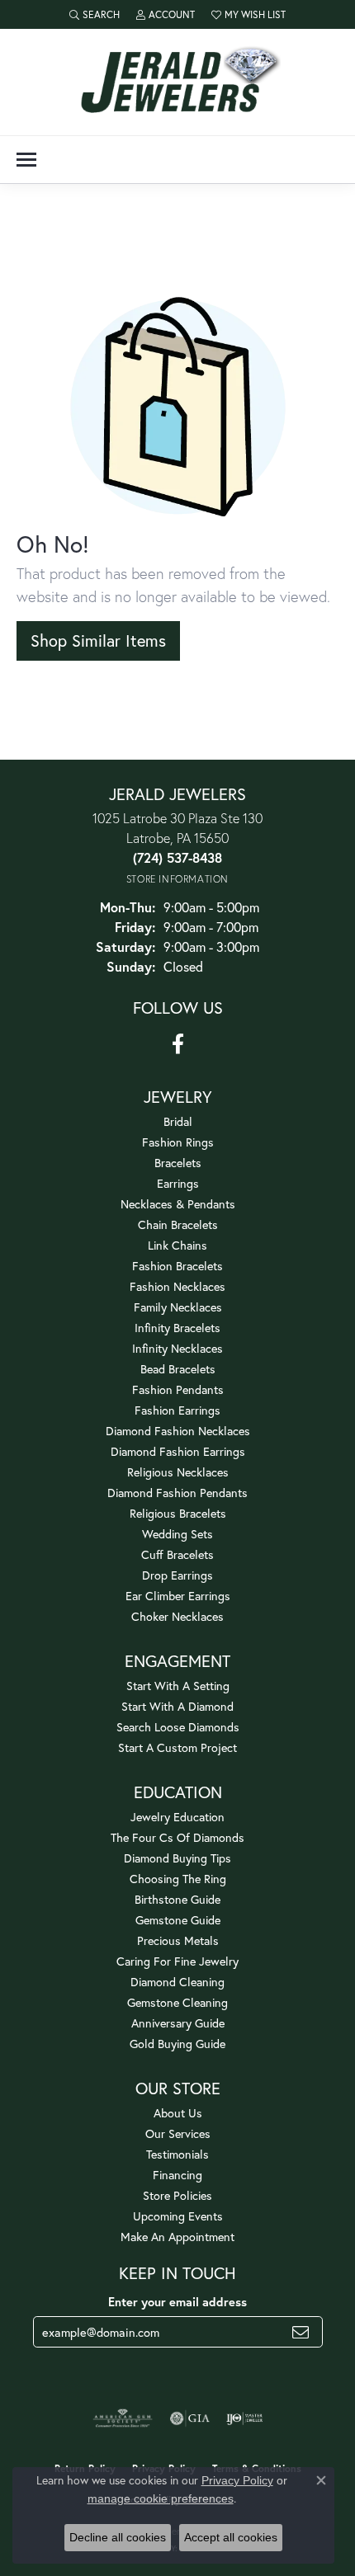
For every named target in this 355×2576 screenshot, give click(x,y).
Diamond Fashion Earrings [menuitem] (178, 1451)
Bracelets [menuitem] (178, 1163)
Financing (177, 2175)
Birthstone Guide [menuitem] (177, 1899)
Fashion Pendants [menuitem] (178, 1389)
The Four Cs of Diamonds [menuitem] (177, 1837)
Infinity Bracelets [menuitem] (177, 1328)
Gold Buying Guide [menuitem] (177, 2044)
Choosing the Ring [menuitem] (178, 1879)
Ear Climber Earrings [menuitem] (178, 1596)
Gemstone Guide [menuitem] (178, 1920)
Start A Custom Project (177, 1747)
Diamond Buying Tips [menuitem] (177, 1858)
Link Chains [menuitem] (177, 1245)
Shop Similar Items (98, 640)
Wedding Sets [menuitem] (177, 1534)
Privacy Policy (237, 2480)
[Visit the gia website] (190, 2418)
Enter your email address (177, 2302)
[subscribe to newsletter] (301, 2332)
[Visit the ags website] (123, 2418)
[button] (95, 14)
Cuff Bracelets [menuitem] (177, 1554)
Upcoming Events (178, 2216)
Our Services (178, 2133)
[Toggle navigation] (26, 160)
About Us (178, 2113)
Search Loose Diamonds (178, 1727)
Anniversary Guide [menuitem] (178, 2023)
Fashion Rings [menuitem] (178, 1142)
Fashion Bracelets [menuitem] (177, 1266)
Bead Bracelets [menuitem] (178, 1369)
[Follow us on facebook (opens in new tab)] (178, 1044)
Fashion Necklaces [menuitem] (177, 1286)
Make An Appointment (177, 2237)
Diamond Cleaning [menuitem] (177, 1982)
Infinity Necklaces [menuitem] (177, 1348)
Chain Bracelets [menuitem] (178, 1224)
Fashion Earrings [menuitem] (177, 1410)
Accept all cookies (231, 2537)
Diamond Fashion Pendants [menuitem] (177, 1493)
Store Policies (177, 2195)
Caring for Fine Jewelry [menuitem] (177, 1961)
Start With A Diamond (177, 1706)
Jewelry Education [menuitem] (177, 1817)
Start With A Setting (178, 1686)
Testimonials (177, 2154)
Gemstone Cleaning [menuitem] (177, 2002)
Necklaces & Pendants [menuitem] (178, 1204)
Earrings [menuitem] (178, 1183)
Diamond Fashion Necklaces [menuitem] (178, 1431)
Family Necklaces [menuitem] (178, 1307)
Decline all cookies (118, 2537)
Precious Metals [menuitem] (178, 1940)
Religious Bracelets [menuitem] (178, 1513)
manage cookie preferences (161, 2498)
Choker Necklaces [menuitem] (177, 1616)
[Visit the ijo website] (245, 2418)
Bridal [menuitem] (178, 1121)
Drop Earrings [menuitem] (177, 1575)
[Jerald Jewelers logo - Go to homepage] (177, 82)
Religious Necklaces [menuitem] (178, 1472)
